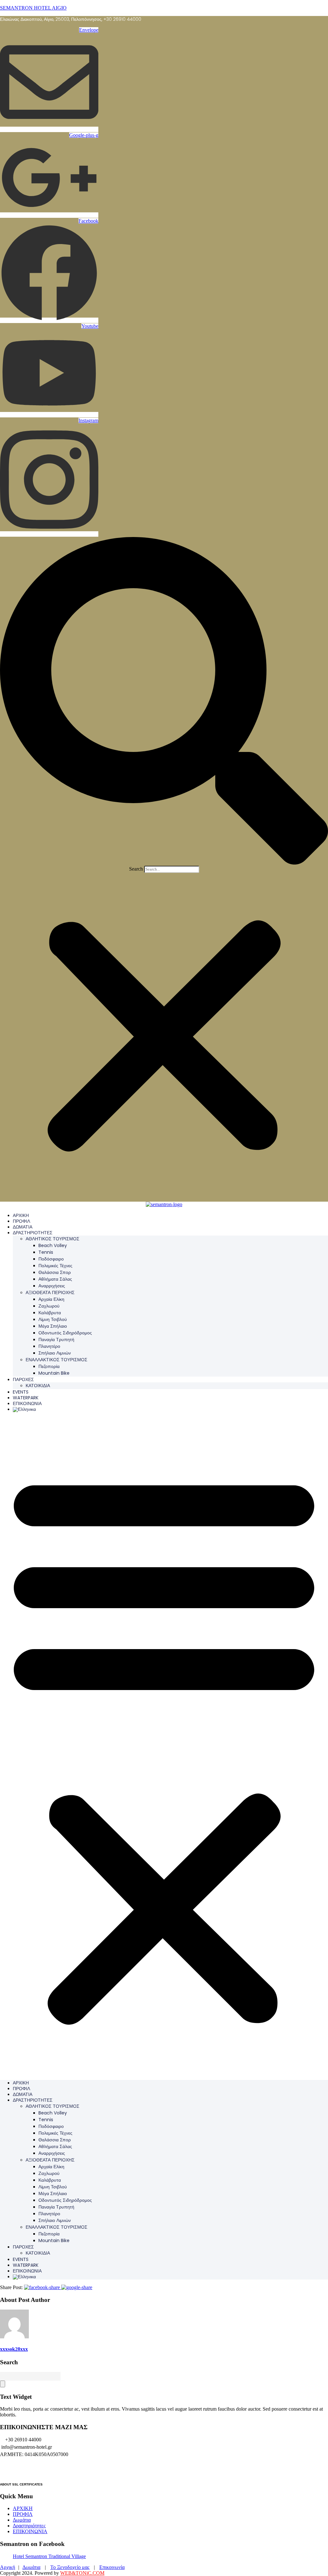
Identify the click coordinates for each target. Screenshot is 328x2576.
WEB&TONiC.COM (82, 2573)
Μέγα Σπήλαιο (53, 1326)
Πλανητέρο (49, 1346)
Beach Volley (53, 1245)
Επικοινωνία (112, 2567)
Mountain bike (54, 1373)
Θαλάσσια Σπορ (55, 1272)
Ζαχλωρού (49, 1306)
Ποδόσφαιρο (51, 1259)
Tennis (46, 1252)
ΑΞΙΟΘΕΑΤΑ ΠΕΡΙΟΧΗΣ (50, 1292)
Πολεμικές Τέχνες (55, 1266)
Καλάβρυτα (50, 1313)
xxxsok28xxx (14, 2349)
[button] (164, 701)
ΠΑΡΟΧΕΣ (23, 1379)
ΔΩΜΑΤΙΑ (23, 1227)
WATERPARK (26, 1398)
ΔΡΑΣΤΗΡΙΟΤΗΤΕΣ (33, 1233)
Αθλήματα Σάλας (55, 1279)
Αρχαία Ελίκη (51, 1299)
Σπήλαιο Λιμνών (55, 1353)
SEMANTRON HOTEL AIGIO (33, 8)
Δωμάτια (22, 2520)
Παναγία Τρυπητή (56, 1339)
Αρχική (8, 2567)
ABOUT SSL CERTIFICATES (21, 2484)
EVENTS (21, 1392)
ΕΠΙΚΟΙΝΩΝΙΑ (27, 1403)
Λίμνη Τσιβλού (53, 1319)
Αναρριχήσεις (52, 1286)
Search (136, 869)
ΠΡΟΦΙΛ (21, 1221)
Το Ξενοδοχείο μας (70, 2567)
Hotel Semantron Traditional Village (49, 2556)
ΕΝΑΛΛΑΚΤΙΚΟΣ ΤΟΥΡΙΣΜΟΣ (57, 1360)
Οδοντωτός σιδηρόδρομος (65, 1333)
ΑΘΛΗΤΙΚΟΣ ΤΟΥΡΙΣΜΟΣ (53, 1239)
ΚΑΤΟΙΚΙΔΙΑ (38, 1386)
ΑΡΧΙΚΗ (21, 1215)
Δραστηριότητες (29, 2526)
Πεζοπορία (49, 1366)
